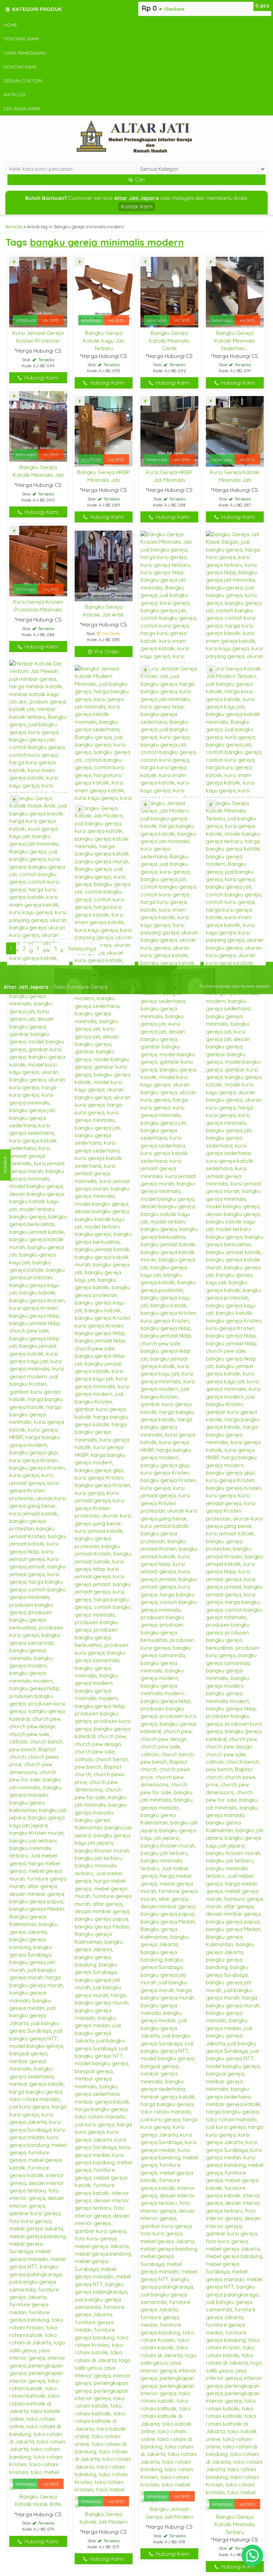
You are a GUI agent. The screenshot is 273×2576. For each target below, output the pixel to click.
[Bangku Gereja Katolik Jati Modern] (104, 1656)
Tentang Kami (21, 39)
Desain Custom (23, 80)
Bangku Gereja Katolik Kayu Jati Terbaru (103, 341)
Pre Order (106, 652)
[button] (252, 2555)
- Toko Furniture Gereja (55, 987)
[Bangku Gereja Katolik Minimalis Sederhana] (235, 291)
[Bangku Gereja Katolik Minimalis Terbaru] (235, 1655)
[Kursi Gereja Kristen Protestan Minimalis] (38, 560)
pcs (262, 6)
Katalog (15, 94)
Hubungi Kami (41, 378)
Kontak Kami (20, 67)
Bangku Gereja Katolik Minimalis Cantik (169, 341)
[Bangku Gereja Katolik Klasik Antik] (38, 1642)
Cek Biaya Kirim (22, 109)
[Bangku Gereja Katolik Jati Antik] (104, 565)
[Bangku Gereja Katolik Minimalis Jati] (38, 426)
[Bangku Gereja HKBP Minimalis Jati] (104, 431)
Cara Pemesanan (25, 53)
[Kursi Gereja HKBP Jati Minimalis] (169, 431)
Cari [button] (139, 180)
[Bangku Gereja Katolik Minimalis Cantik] (169, 291)
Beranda (14, 227)
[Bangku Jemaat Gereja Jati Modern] (169, 1651)
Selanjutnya (82, 948)
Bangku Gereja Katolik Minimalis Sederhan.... (235, 341)
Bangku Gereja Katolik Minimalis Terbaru (235, 2525)
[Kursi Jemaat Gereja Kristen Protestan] (38, 291)
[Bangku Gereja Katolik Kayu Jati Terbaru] (104, 291)
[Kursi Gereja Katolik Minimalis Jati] (235, 431)
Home (10, 25)
